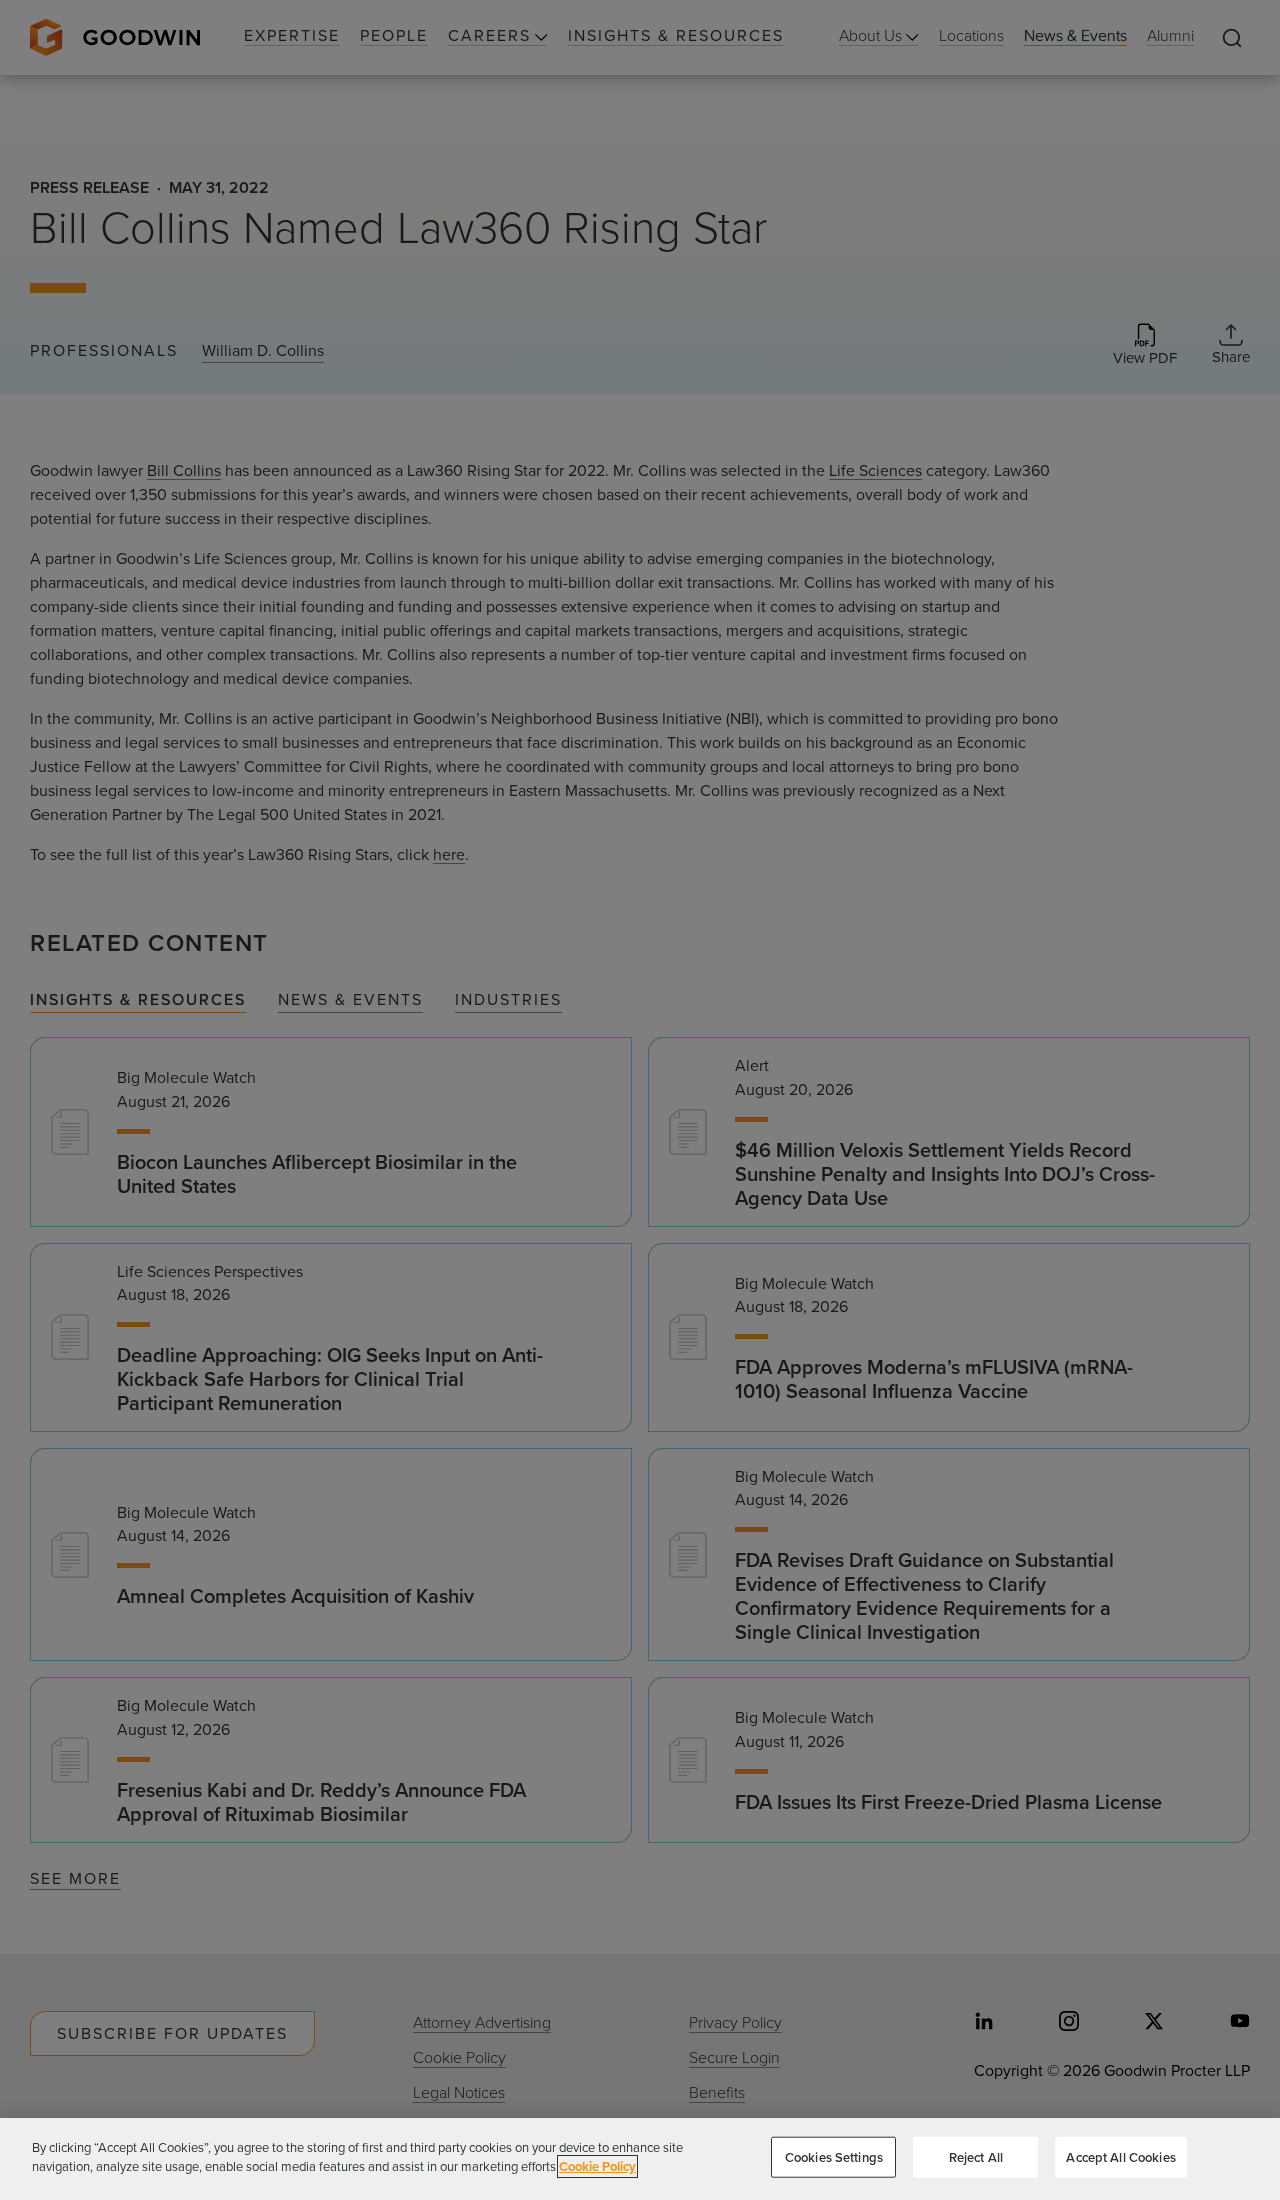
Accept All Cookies (1120, 2157)
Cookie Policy (597, 2166)
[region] (640, 2159)
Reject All (976, 2157)
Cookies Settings (834, 2157)
